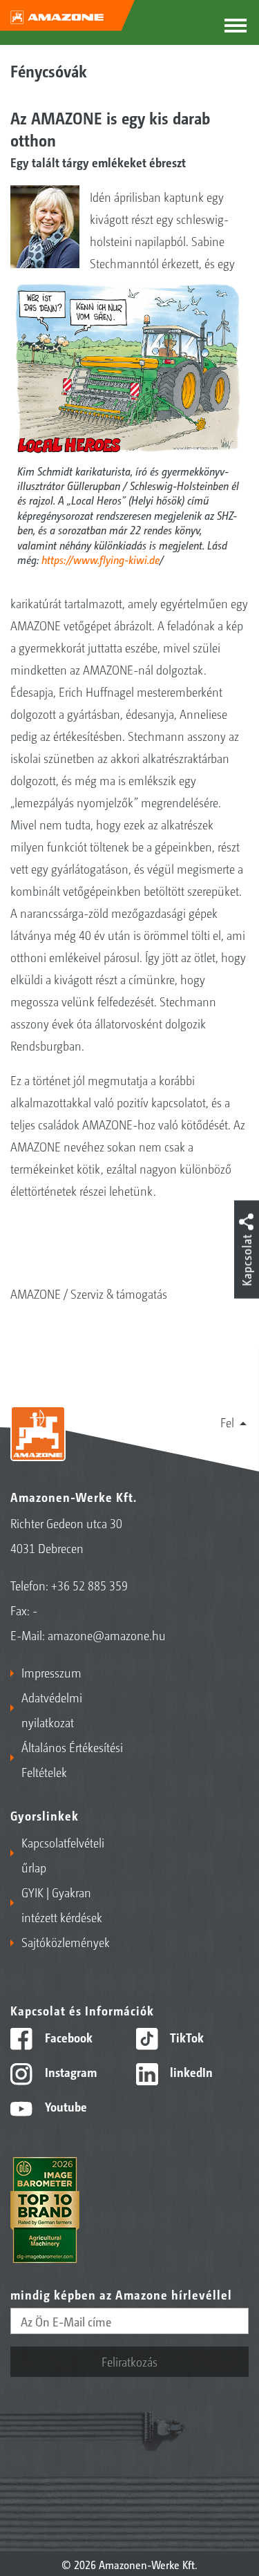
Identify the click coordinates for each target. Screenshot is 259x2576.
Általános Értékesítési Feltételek (72, 1759)
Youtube (65, 2106)
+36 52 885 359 (89, 1585)
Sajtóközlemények (66, 1942)
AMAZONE (36, 1293)
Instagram (69, 2071)
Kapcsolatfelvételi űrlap (63, 1854)
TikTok (185, 2037)
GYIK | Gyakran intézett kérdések (62, 1904)
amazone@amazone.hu (107, 1635)
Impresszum (51, 1672)
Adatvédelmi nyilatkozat (52, 1709)
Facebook (67, 2037)
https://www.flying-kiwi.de (100, 559)
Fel (227, 1422)
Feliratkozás (129, 2361)
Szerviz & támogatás (119, 1293)
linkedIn (190, 2071)
